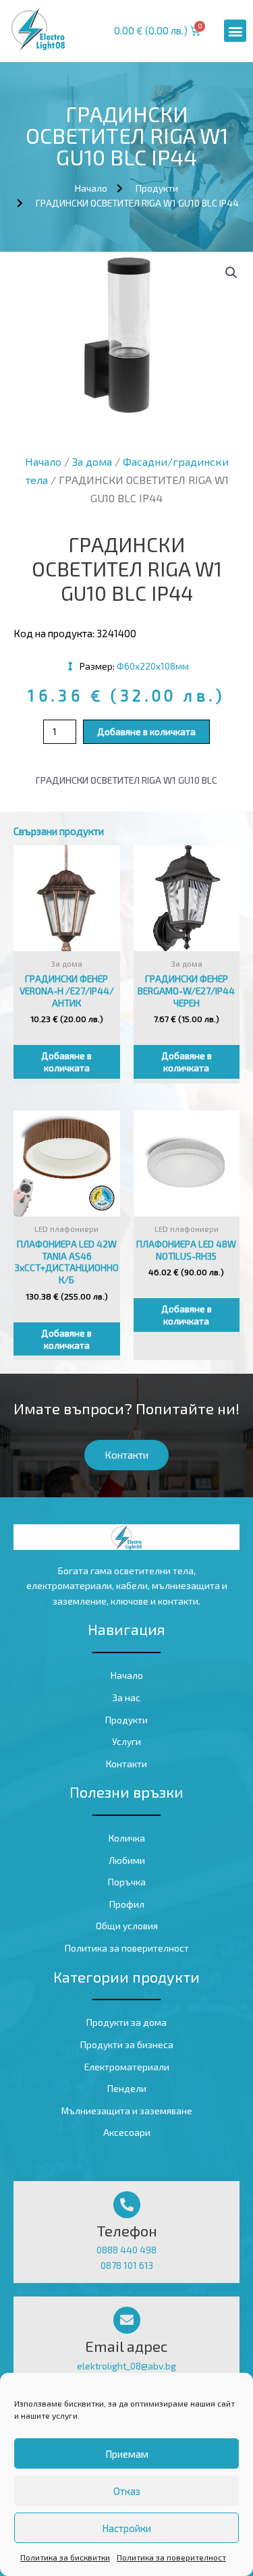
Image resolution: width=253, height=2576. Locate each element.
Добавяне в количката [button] (66, 1062)
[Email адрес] (127, 2320)
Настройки (126, 2528)
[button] (235, 31)
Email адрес (126, 2346)
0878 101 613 (127, 2265)
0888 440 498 (126, 2250)
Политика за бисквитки (65, 2557)
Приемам (127, 2454)
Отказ (127, 2491)
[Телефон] (127, 2205)
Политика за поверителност (171, 2557)
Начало (43, 461)
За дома (92, 461)
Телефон (127, 2230)
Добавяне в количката (146, 731)
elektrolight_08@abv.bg (126, 2366)
